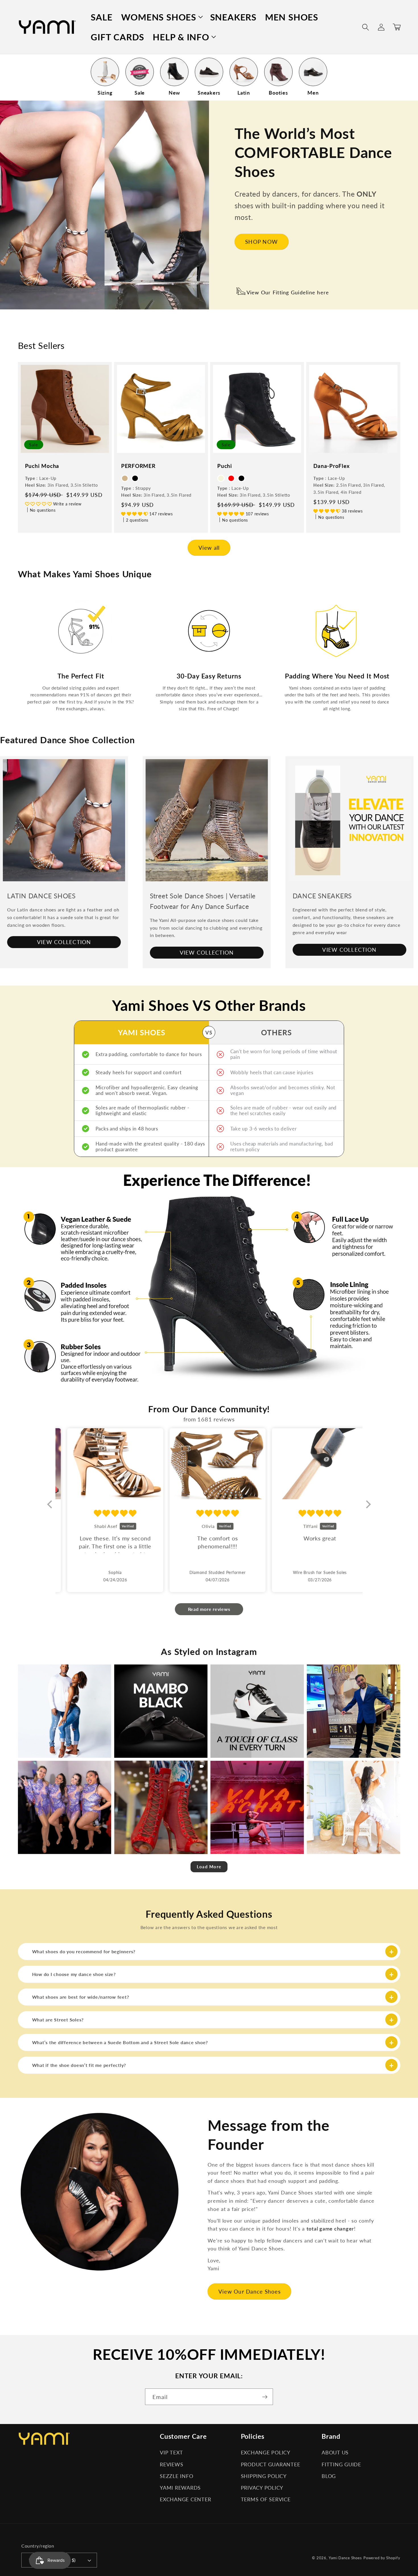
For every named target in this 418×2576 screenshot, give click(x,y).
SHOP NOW (261, 242)
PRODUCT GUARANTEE (271, 2464)
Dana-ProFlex (331, 466)
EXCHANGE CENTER (185, 2499)
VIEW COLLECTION (64, 942)
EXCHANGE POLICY (266, 2453)
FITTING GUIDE (341, 2464)
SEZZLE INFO (176, 2476)
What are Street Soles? (58, 2020)
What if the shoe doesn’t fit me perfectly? (79, 2065)
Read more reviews (209, 1609)
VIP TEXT (171, 2453)
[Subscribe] (265, 2397)
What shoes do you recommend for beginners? (84, 1951)
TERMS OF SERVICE (266, 2499)
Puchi (225, 466)
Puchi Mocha (42, 466)
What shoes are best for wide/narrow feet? (81, 1997)
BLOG (329, 2476)
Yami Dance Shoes (345, 2558)
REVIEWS (171, 2464)
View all (209, 548)
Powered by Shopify (382, 2558)
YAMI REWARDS (180, 2488)
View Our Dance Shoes (250, 2291)
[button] (161, 17)
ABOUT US (335, 2453)
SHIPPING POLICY (264, 2476)
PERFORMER (138, 466)
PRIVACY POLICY (262, 2488)
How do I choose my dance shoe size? (74, 1974)
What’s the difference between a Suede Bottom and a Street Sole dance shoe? (120, 2042)
